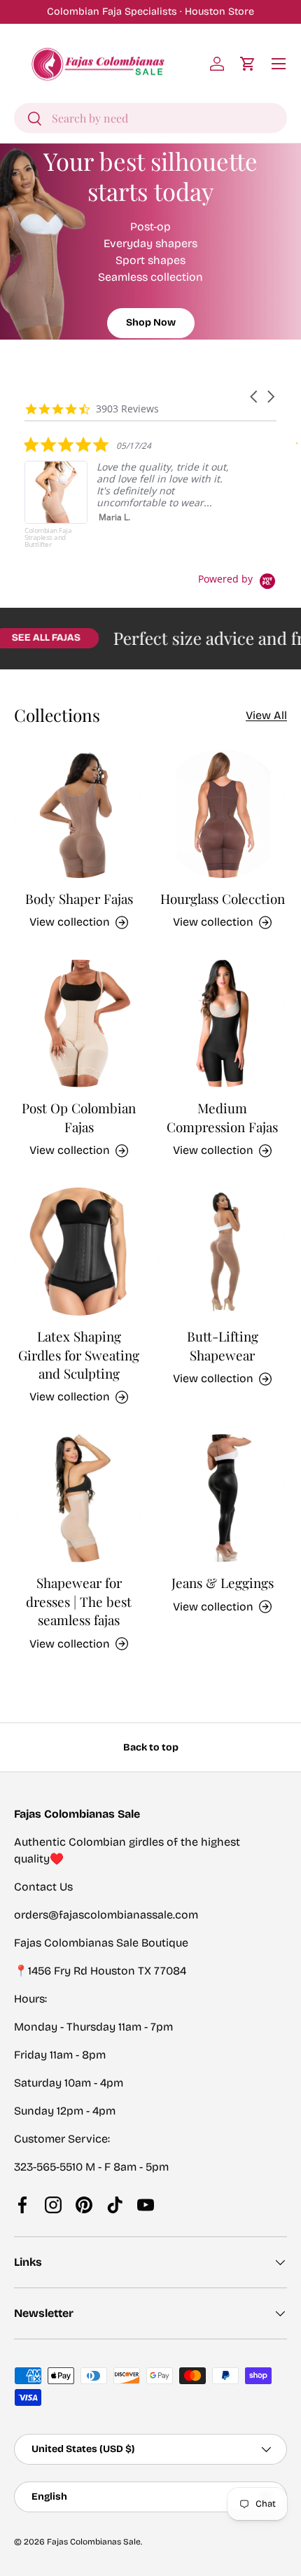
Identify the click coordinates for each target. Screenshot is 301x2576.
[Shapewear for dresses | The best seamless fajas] (79, 1498)
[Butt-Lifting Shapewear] (222, 1252)
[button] (248, 64)
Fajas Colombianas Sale (94, 2542)
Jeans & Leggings (223, 1583)
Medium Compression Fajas (222, 1117)
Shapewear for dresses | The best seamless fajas (79, 1601)
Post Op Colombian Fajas (79, 1117)
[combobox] (150, 118)
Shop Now (151, 322)
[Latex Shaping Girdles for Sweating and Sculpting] (79, 1252)
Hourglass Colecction (223, 899)
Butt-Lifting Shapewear (223, 1345)
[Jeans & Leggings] (222, 1498)
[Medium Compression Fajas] (222, 1023)
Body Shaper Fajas (79, 899)
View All (266, 715)
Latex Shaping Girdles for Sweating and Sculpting (79, 1355)
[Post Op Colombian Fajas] (79, 1023)
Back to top (151, 1747)
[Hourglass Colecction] (222, 814)
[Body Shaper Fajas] (79, 814)
